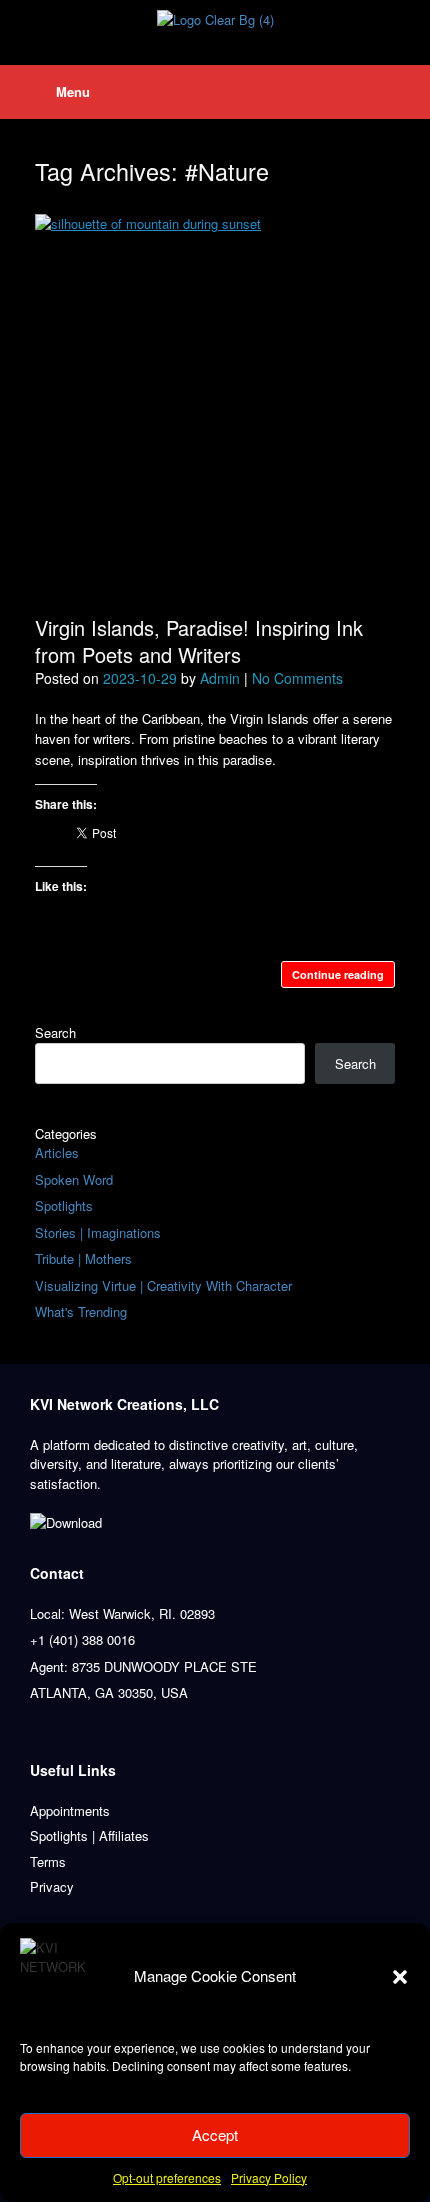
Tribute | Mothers (83, 1258)
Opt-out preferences (167, 2177)
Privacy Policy (269, 2177)
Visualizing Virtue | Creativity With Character (163, 1285)
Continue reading (338, 974)
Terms (48, 1861)
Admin (220, 678)
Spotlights (64, 1205)
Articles (57, 1152)
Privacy (52, 1886)
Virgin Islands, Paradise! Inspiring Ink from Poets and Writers (199, 641)
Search (55, 1032)
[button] (400, 1977)
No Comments (297, 678)
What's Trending (81, 1311)
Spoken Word (74, 1179)
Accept (215, 2134)
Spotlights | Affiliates (89, 1835)
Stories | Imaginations (98, 1232)
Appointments (70, 1810)
